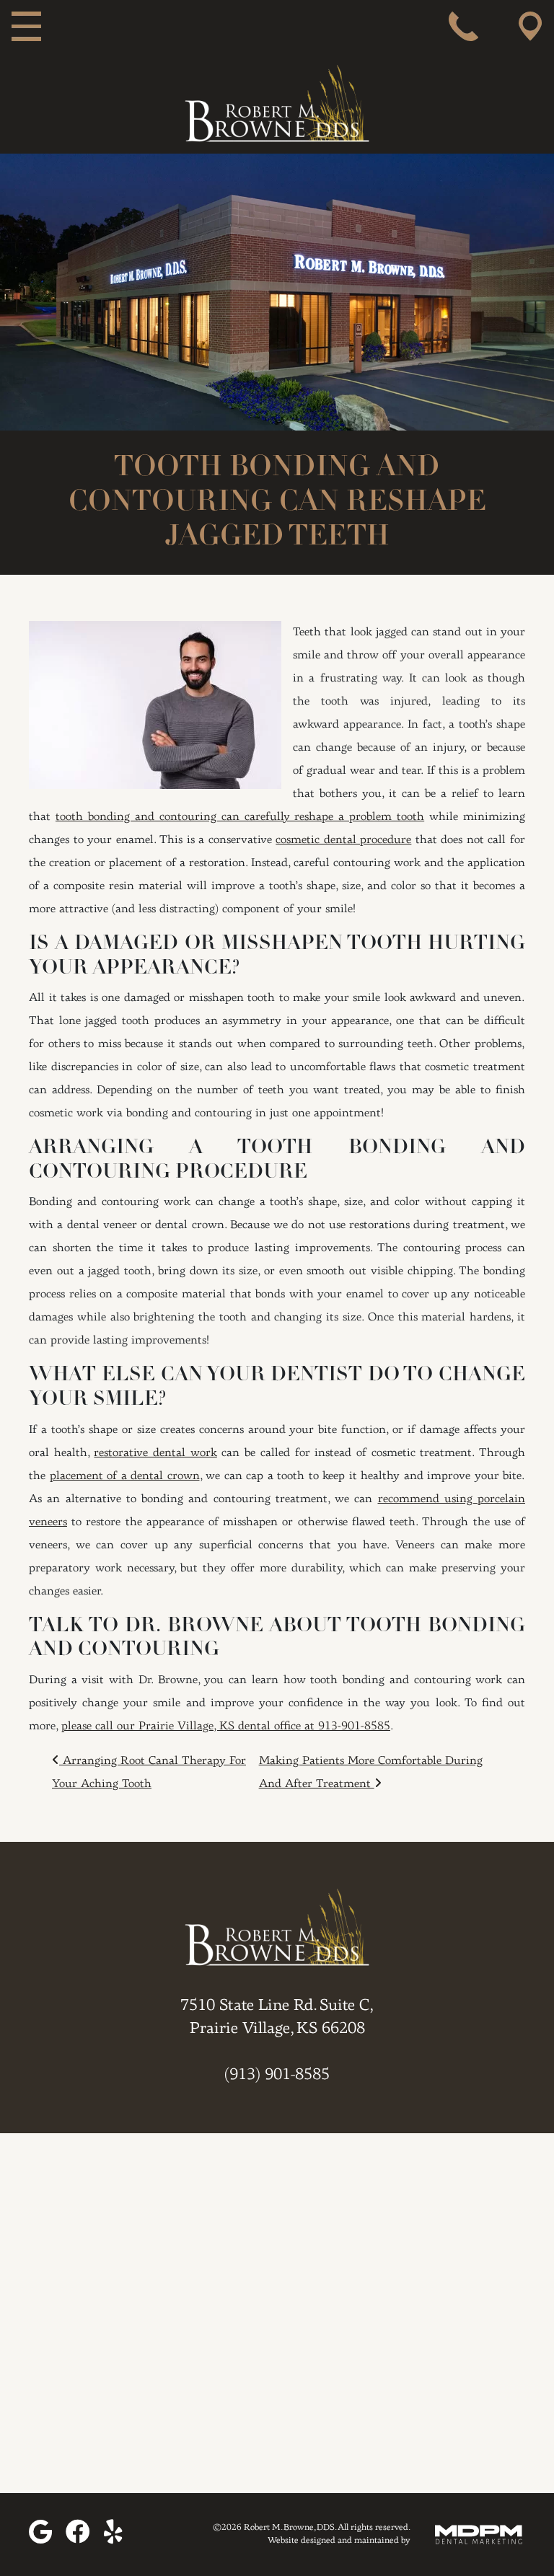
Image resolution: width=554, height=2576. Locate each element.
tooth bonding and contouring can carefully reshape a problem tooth (240, 817)
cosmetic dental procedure (343, 840)
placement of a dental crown (125, 1476)
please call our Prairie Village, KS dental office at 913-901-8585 (226, 1726)
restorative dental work (155, 1453)
